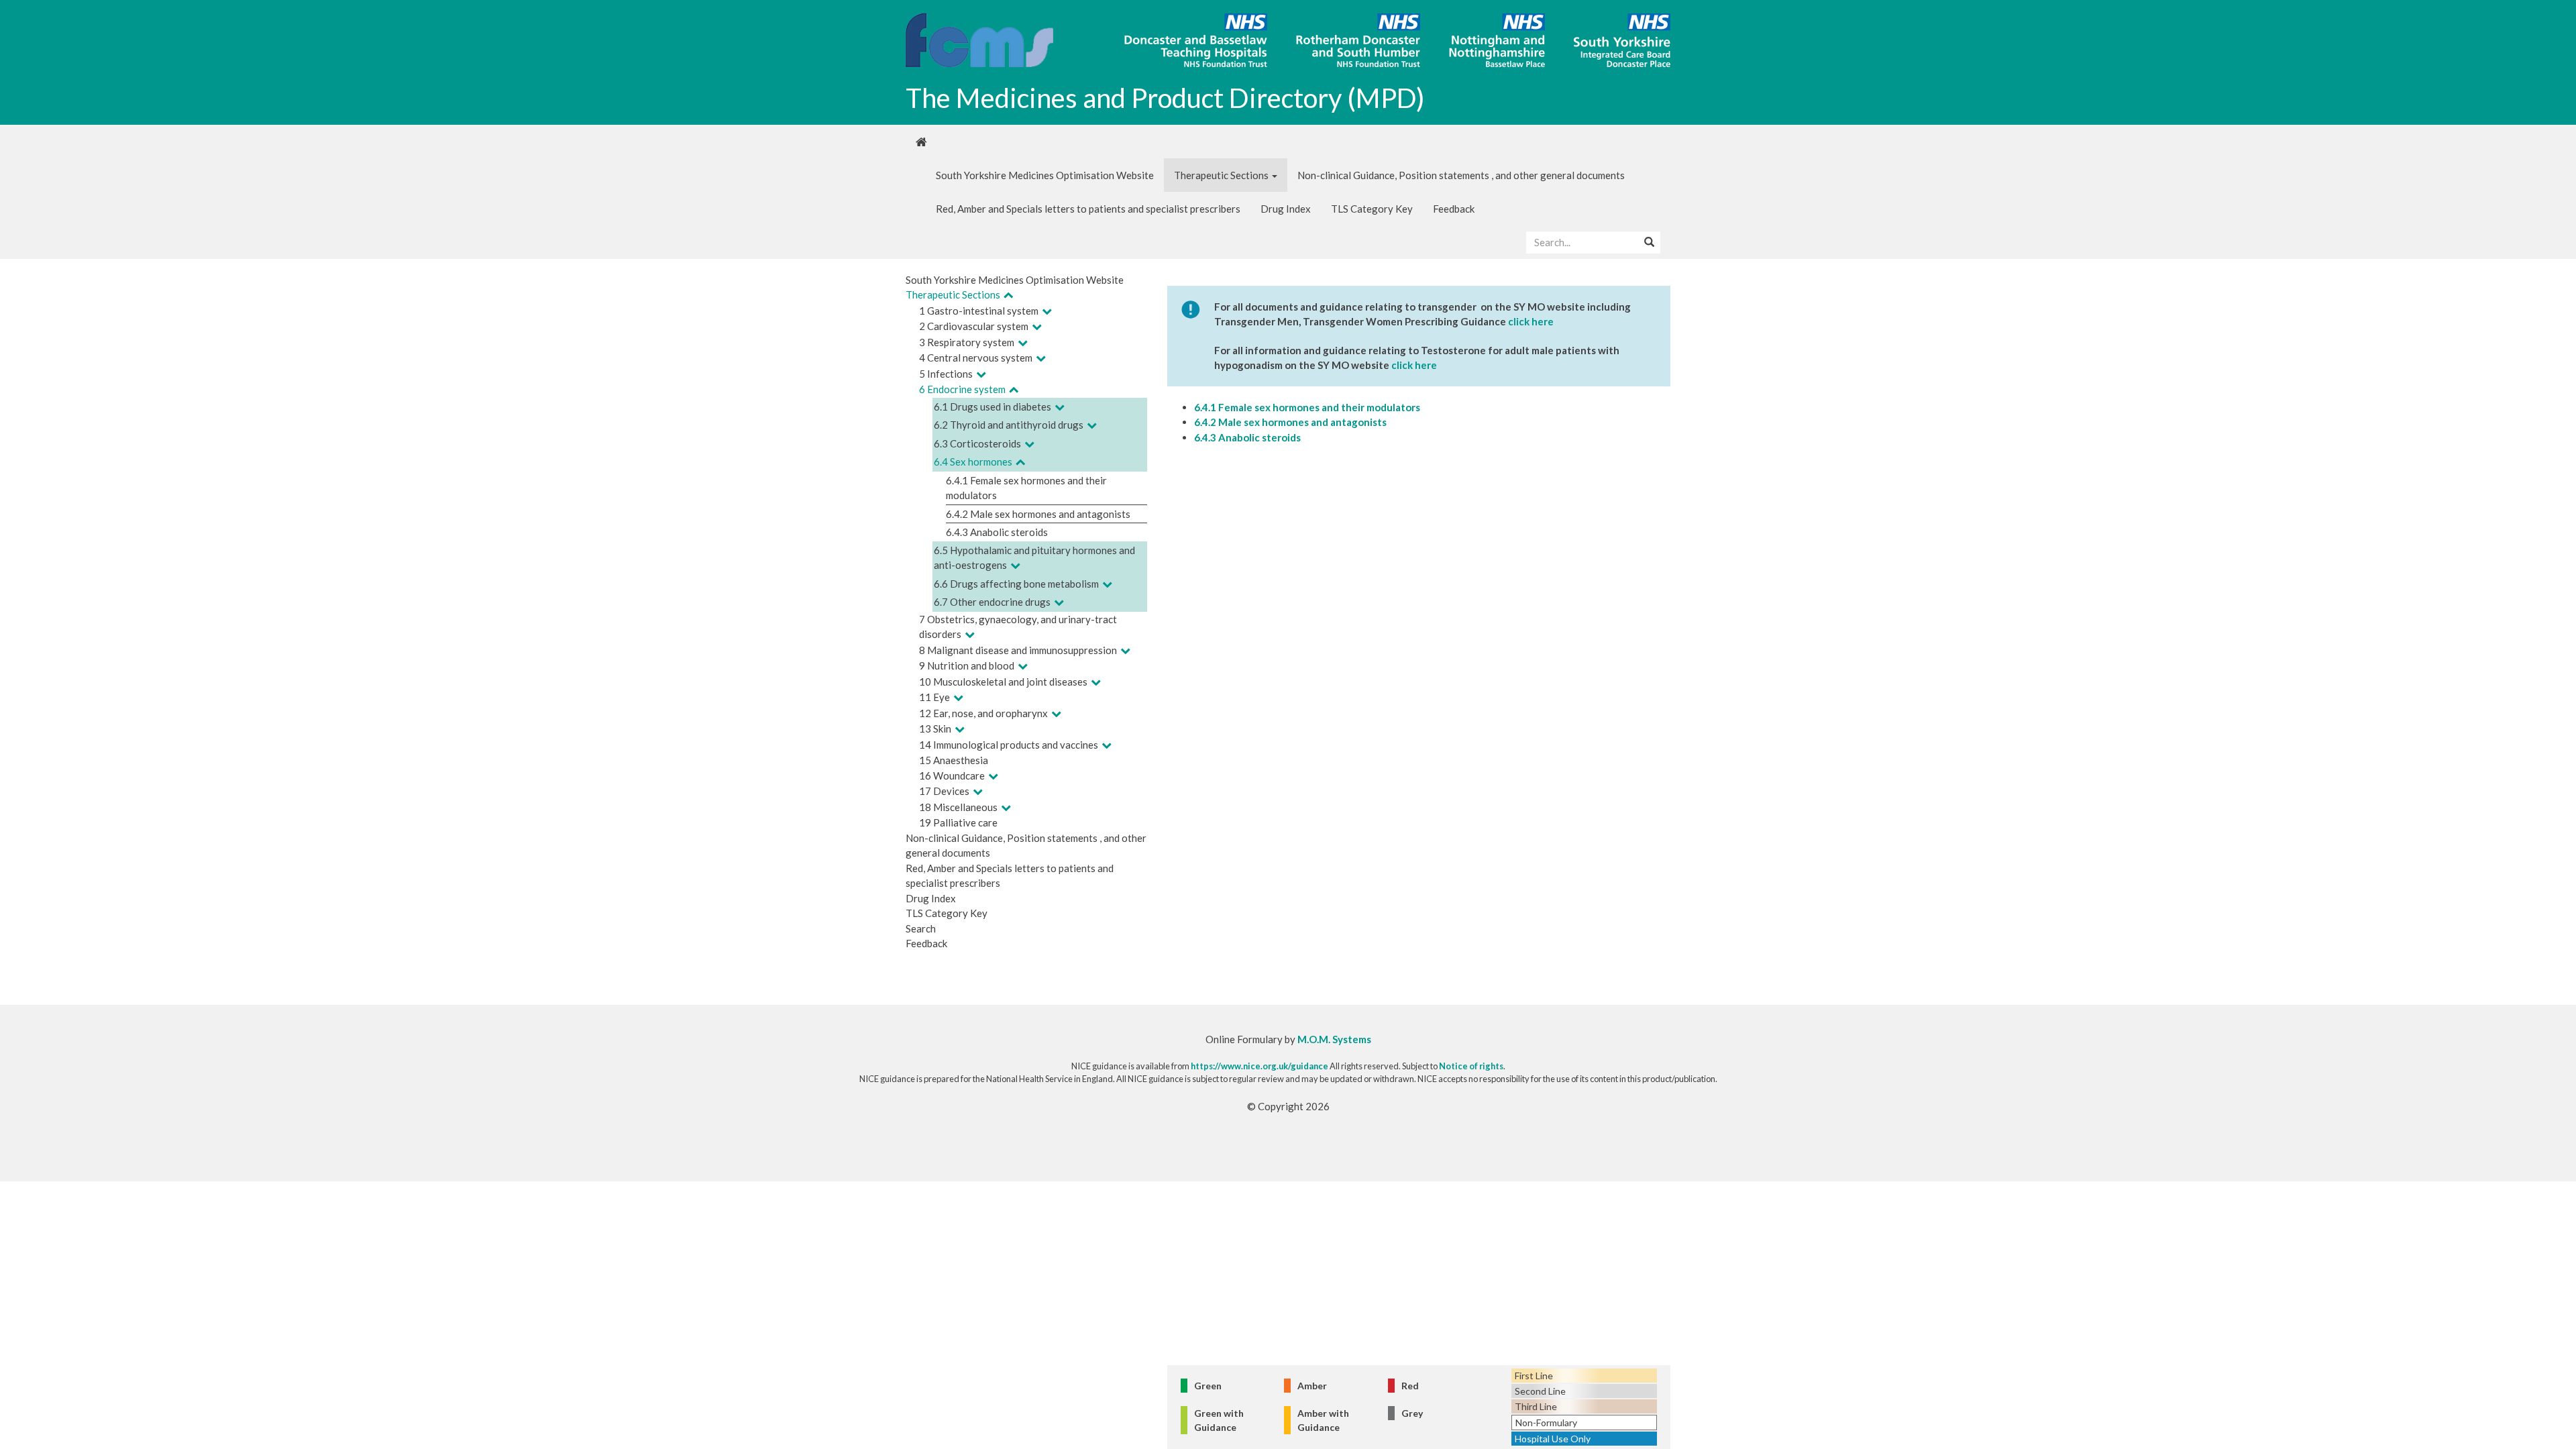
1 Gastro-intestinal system (979, 311)
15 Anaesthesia (954, 760)
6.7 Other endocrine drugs (992, 602)
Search (921, 928)
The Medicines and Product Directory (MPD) (1165, 98)
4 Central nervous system (976, 358)
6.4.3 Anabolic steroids (997, 532)
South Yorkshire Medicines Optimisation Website (1045, 175)
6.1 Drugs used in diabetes (992, 407)
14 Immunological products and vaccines (1009, 745)
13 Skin (935, 729)
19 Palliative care (958, 822)
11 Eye (934, 697)
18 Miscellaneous (958, 807)
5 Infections (946, 374)
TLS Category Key (1372, 209)
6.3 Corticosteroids (977, 443)
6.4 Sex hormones (973, 462)
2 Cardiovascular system (974, 326)
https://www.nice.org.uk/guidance (1259, 1066)
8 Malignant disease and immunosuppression (1018, 650)
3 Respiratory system (967, 342)
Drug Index (1286, 209)
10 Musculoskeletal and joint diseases (1003, 682)
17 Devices (944, 791)
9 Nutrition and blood (967, 665)
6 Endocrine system (962, 389)
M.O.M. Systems (1334, 1039)
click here (1531, 321)
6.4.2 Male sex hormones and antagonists (1038, 514)
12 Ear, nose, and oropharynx (983, 713)
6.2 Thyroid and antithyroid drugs (1009, 425)
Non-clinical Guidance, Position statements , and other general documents (1461, 175)
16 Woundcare (952, 775)
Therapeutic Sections (1222, 175)
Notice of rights (1471, 1066)
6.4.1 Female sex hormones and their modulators (1307, 407)
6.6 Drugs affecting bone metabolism (1016, 584)
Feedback (1454, 209)
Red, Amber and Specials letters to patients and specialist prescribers (1088, 209)
